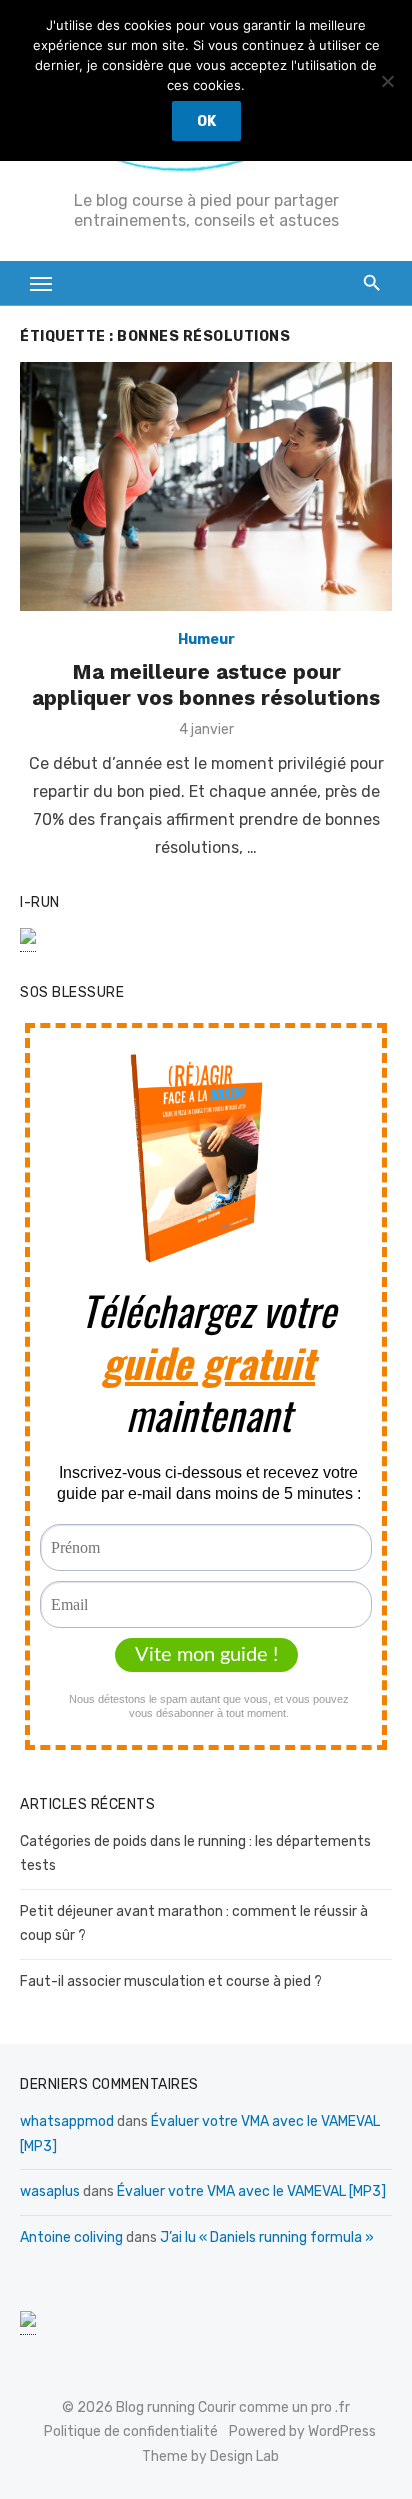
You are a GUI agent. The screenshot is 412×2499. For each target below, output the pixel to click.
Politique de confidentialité (131, 2431)
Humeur (206, 639)
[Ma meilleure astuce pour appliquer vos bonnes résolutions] (206, 486)
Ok (206, 121)
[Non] (387, 81)
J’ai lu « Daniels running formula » (267, 2237)
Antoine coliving (71, 2237)
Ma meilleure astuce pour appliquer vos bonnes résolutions (206, 684)
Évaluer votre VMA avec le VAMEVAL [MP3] (251, 2191)
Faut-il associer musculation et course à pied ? (171, 1981)
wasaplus (50, 2191)
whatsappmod (67, 2121)
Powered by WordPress (302, 2431)
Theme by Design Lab (210, 2456)
